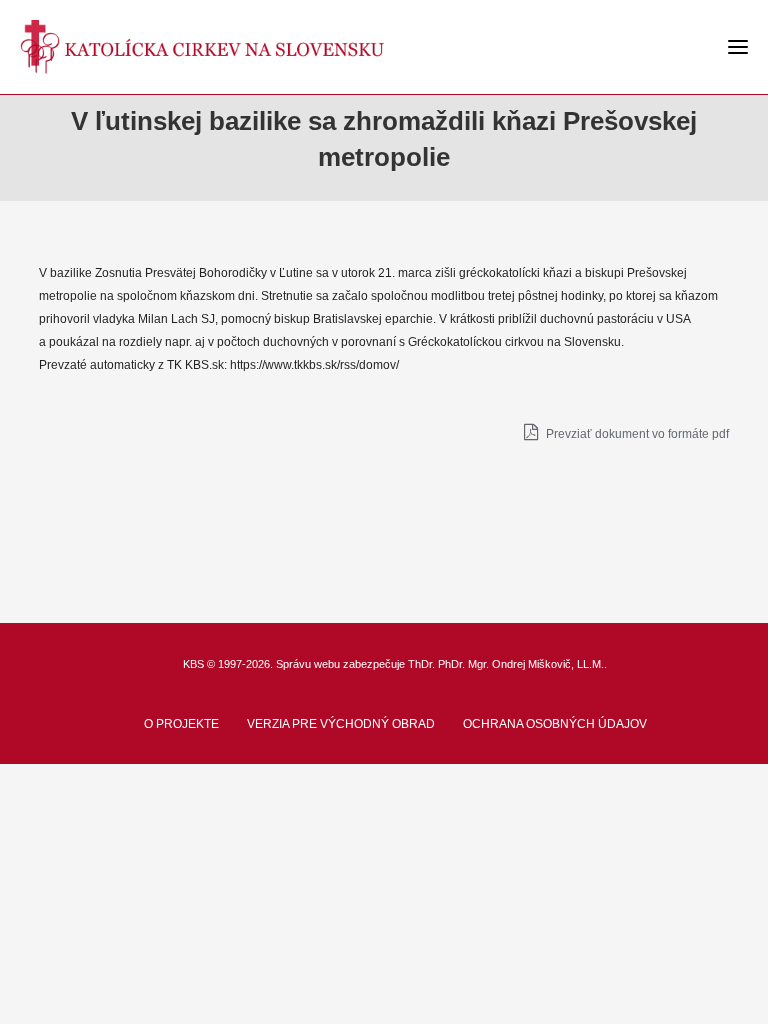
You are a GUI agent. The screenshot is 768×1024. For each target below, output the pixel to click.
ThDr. (421, 664)
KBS (193, 664)
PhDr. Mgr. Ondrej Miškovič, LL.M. (521, 664)
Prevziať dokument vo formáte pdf (636, 434)
